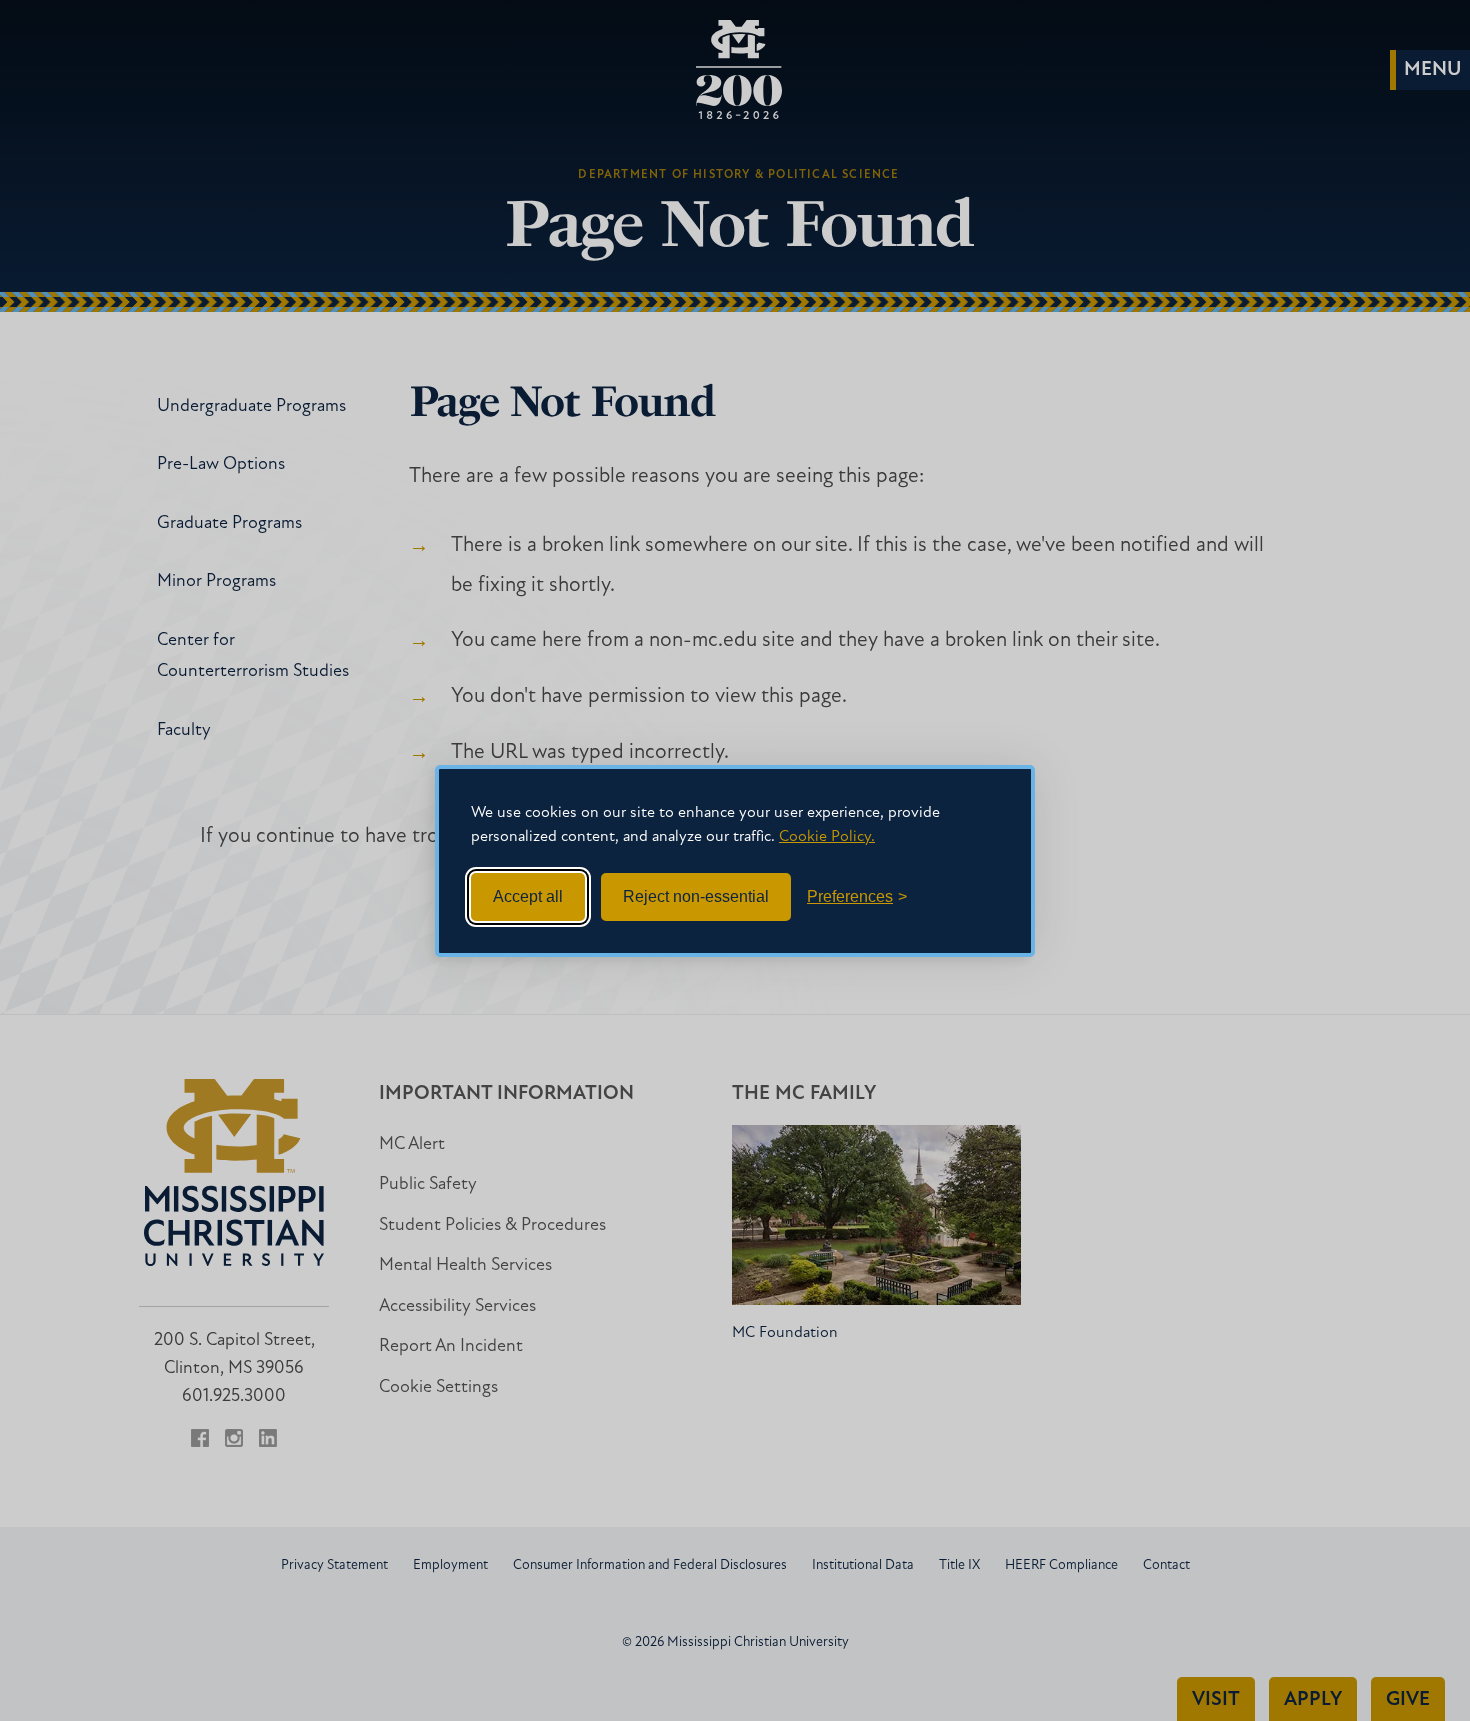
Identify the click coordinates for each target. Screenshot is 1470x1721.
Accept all (528, 896)
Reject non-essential (696, 896)
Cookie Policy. (827, 837)
